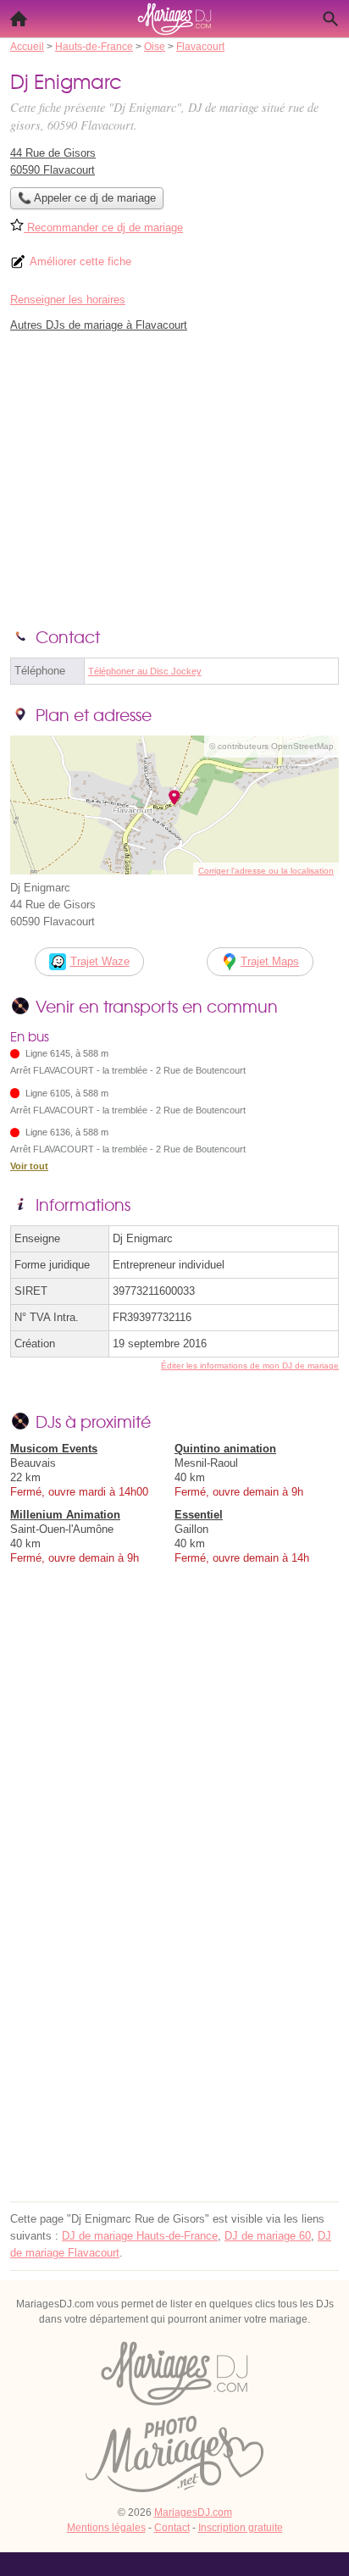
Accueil (19, 19)
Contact (172, 2528)
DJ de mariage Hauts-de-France (140, 2236)
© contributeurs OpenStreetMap (271, 746)
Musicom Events (54, 1449)
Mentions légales (106, 2528)
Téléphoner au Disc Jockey (145, 671)
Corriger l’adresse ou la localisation (266, 871)
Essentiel (199, 1515)
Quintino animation (225, 1449)
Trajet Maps (270, 961)
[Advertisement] (174, 2022)
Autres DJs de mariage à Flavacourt (99, 325)
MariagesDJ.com (193, 2512)
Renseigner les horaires (68, 300)
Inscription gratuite (241, 2528)
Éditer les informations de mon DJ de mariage (250, 1366)
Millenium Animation (65, 1515)
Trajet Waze (100, 961)
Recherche (330, 19)
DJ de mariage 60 (268, 2236)
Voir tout (29, 1166)
